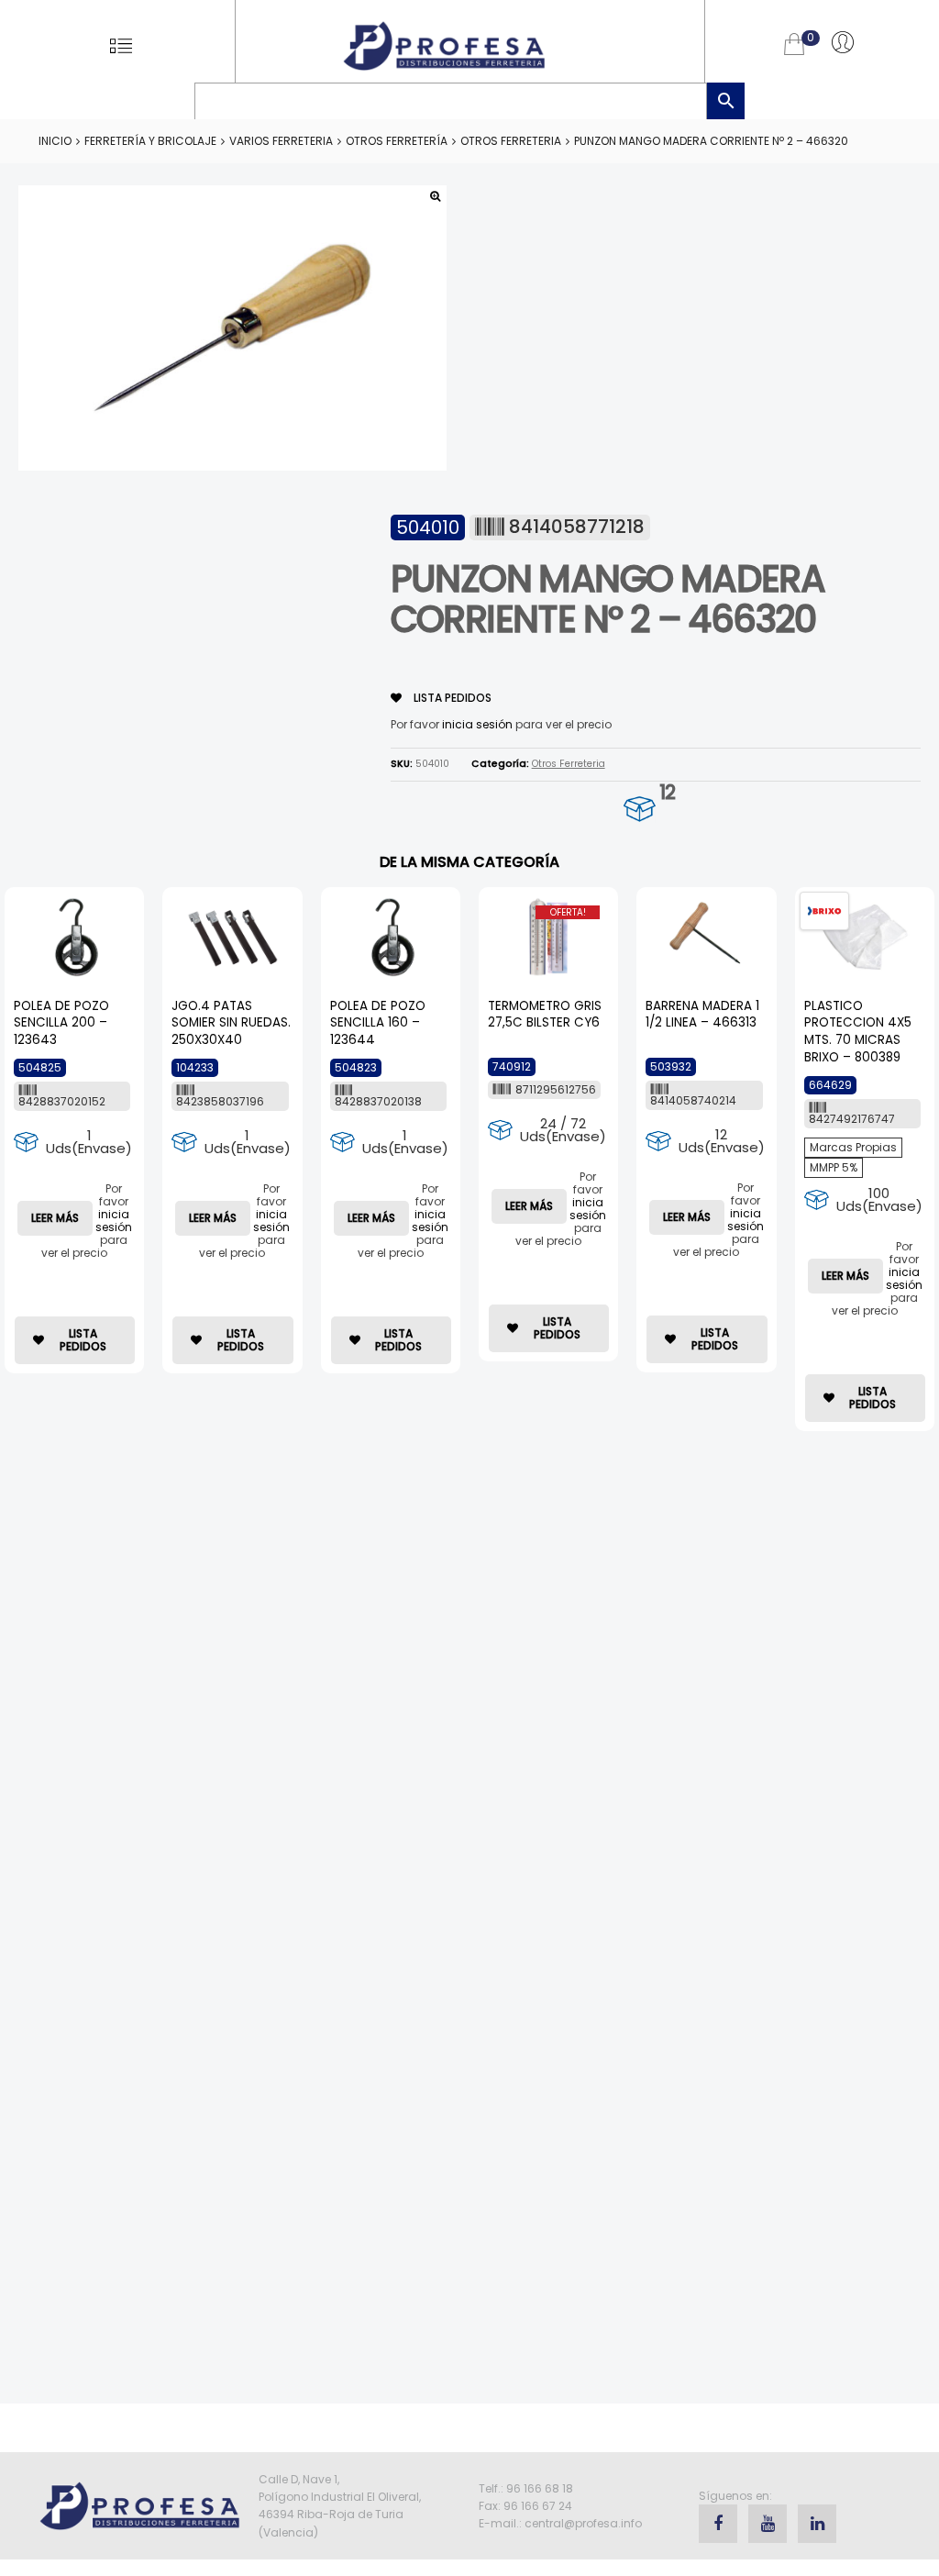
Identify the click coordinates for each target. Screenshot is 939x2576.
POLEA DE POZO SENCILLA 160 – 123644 (378, 1023)
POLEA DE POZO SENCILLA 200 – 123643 (61, 1023)
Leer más (55, 1218)
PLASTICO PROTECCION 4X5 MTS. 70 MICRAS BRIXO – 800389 (858, 1032)
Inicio (55, 141)
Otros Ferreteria (511, 141)
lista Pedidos (451, 698)
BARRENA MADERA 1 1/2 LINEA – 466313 (702, 1015)
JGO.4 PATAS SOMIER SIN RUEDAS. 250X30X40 (231, 1023)
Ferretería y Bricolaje (150, 141)
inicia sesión (477, 724)
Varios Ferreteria (281, 141)
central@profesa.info (583, 2523)
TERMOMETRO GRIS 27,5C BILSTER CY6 (545, 1015)
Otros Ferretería (397, 141)
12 (667, 792)
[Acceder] (843, 41)
